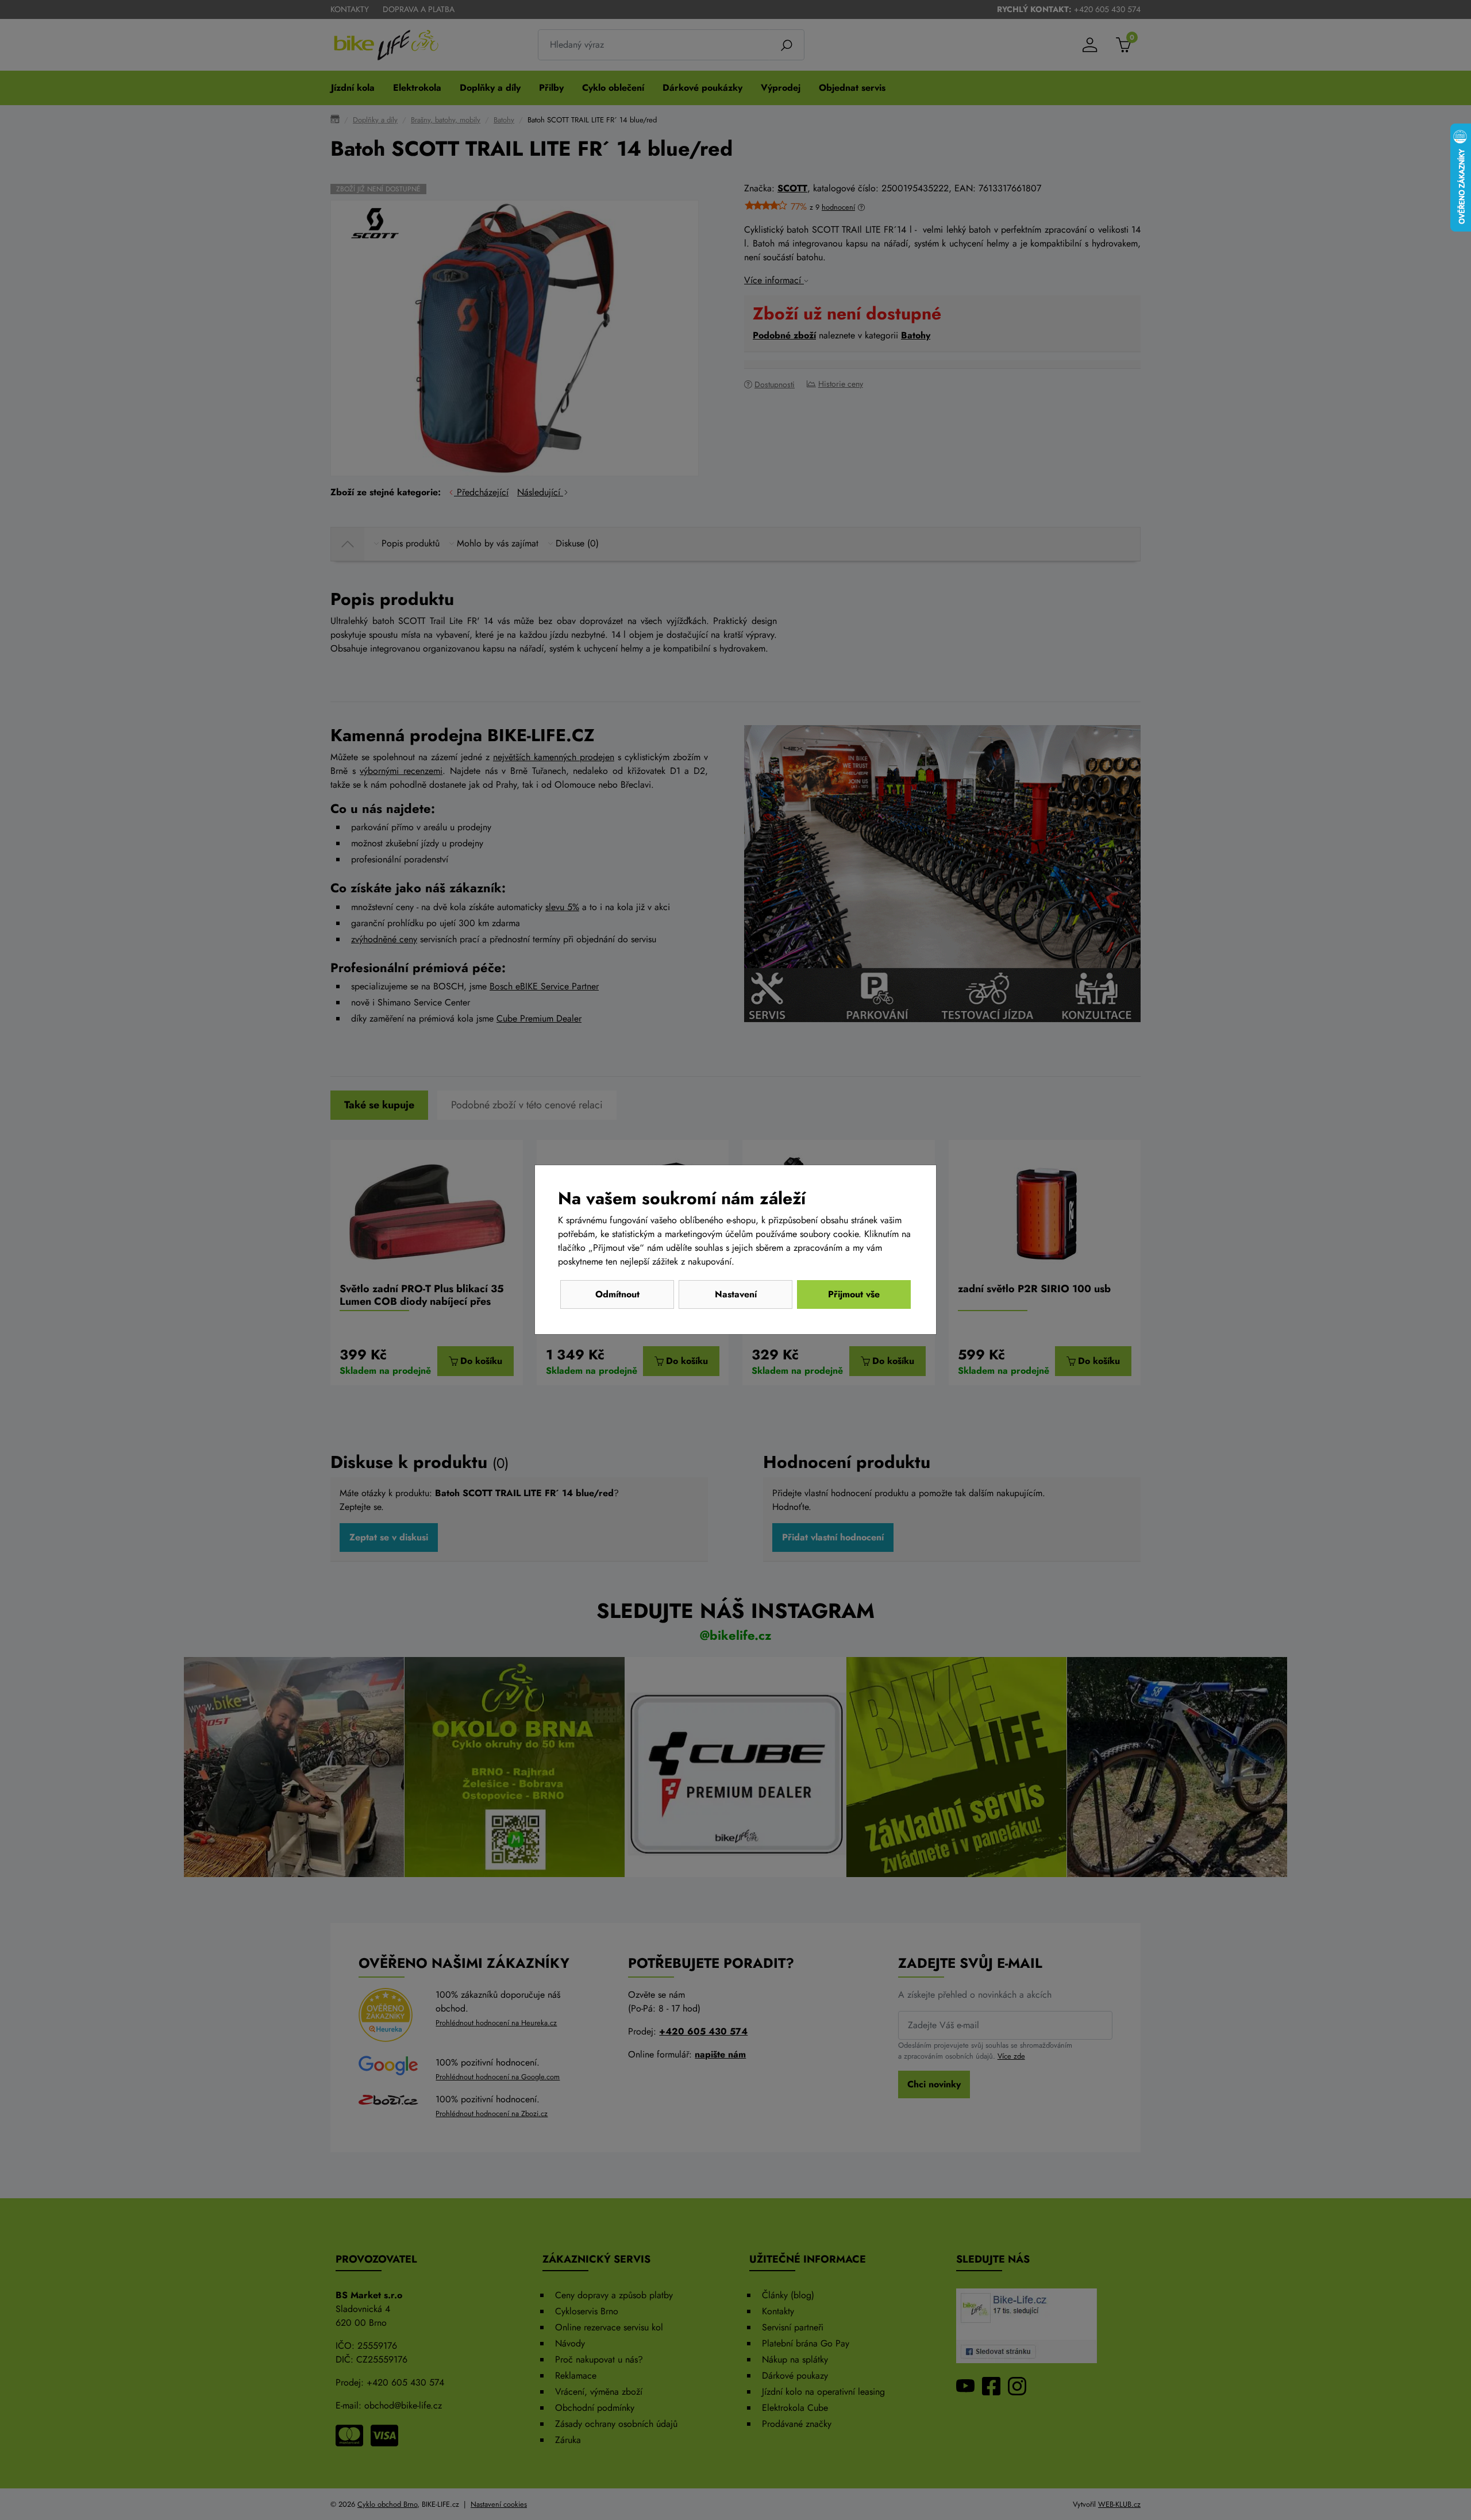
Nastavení (736, 1294)
